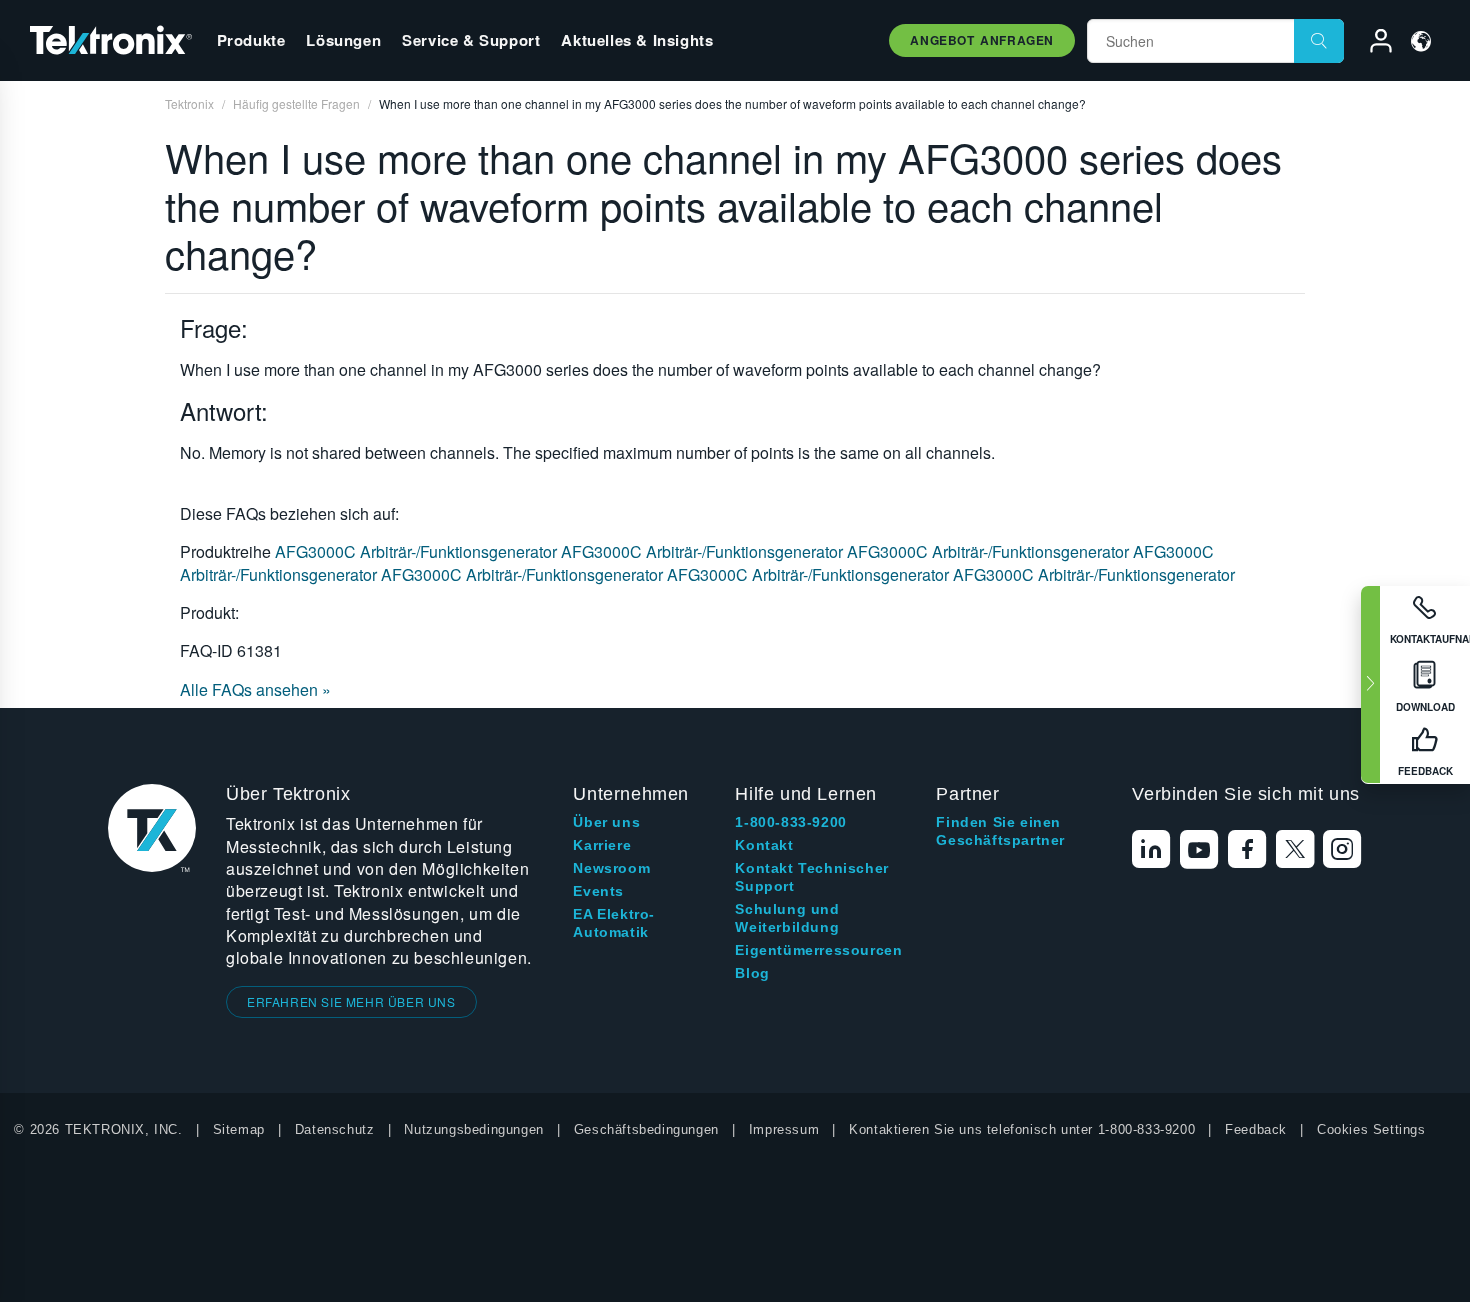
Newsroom (611, 868)
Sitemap (239, 1129)
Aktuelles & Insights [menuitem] (637, 40)
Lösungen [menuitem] (343, 40)
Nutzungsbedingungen (473, 1129)
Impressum (784, 1129)
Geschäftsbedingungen (646, 1129)
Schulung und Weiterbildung (787, 918)
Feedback (1256, 1129)
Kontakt (764, 845)
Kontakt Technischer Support (811, 877)
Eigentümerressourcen (818, 950)
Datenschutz (335, 1129)
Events (598, 891)
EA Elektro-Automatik (614, 923)
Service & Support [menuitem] (471, 40)
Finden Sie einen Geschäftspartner (1000, 831)
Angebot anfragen (982, 40)
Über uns (606, 822)
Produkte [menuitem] (251, 40)
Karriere (602, 845)
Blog (752, 973)
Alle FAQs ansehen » (255, 689)
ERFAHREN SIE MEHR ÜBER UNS (351, 1001)
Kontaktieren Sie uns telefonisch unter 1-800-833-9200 (1022, 1129)
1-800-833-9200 (790, 822)
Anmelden (1372, 44)
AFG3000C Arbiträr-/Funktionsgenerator (418, 551)
